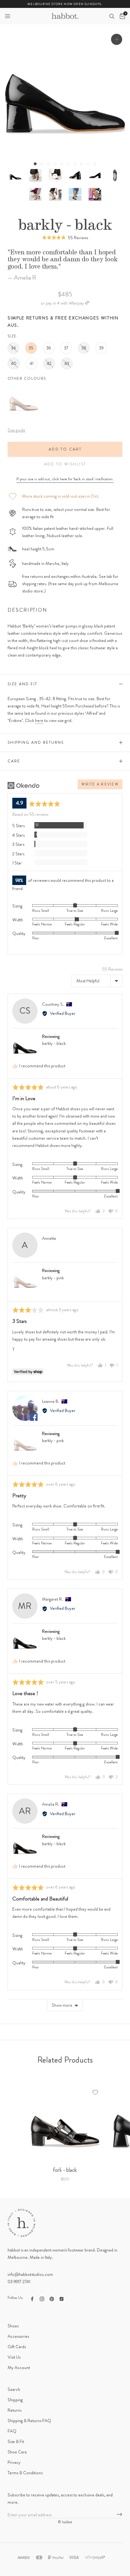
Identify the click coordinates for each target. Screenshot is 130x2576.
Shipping (15, 2400)
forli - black (65, 2170)
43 (67, 363)
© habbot (65, 2522)
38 (84, 348)
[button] (8, 16)
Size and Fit (22, 684)
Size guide (16, 430)
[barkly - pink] (23, 388)
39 (101, 348)
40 (14, 363)
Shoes (13, 2326)
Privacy (14, 2462)
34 (13, 348)
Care (14, 761)
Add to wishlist (65, 464)
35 (31, 348)
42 (49, 363)
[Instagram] (42, 2298)
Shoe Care (17, 2452)
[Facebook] (32, 2298)
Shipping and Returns (36, 742)
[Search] (112, 16)
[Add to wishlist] (95, 2092)
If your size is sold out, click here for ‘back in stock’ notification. (65, 479)
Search (14, 2389)
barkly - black (54, 1043)
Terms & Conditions (25, 2473)
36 (49, 348)
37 (66, 348)
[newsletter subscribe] (119, 2515)
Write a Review (100, 784)
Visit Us (14, 2357)
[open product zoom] (117, 39)
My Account (19, 2367)
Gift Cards (17, 2347)
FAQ (12, 2431)
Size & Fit (16, 2441)
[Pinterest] (52, 2298)
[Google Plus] (62, 2298)
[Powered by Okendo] (24, 785)
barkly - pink (53, 1278)
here (39, 720)
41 (32, 363)
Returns (15, 2410)
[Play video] (55, 175)
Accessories (18, 2336)
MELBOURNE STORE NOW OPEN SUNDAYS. (65, 4)
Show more (62, 2005)
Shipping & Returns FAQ (29, 2421)
